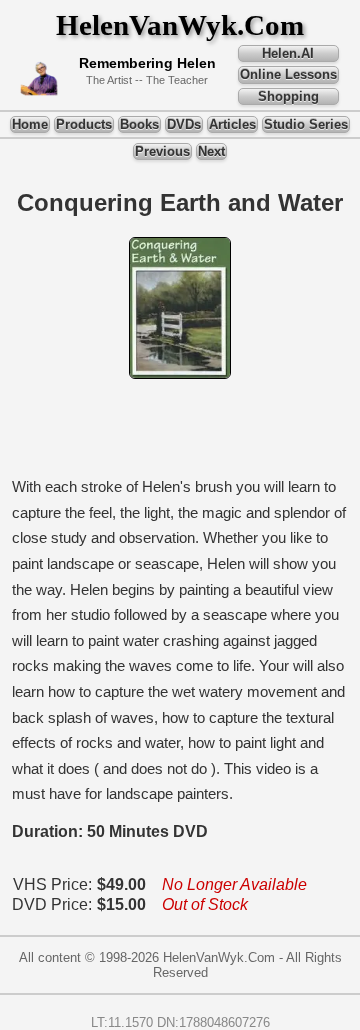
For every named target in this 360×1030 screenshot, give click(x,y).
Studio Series (306, 124)
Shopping (288, 96)
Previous (162, 151)
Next (211, 151)
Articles (232, 124)
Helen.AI (288, 53)
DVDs (184, 124)
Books (139, 124)
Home (30, 124)
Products (84, 124)
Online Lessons (288, 74)
